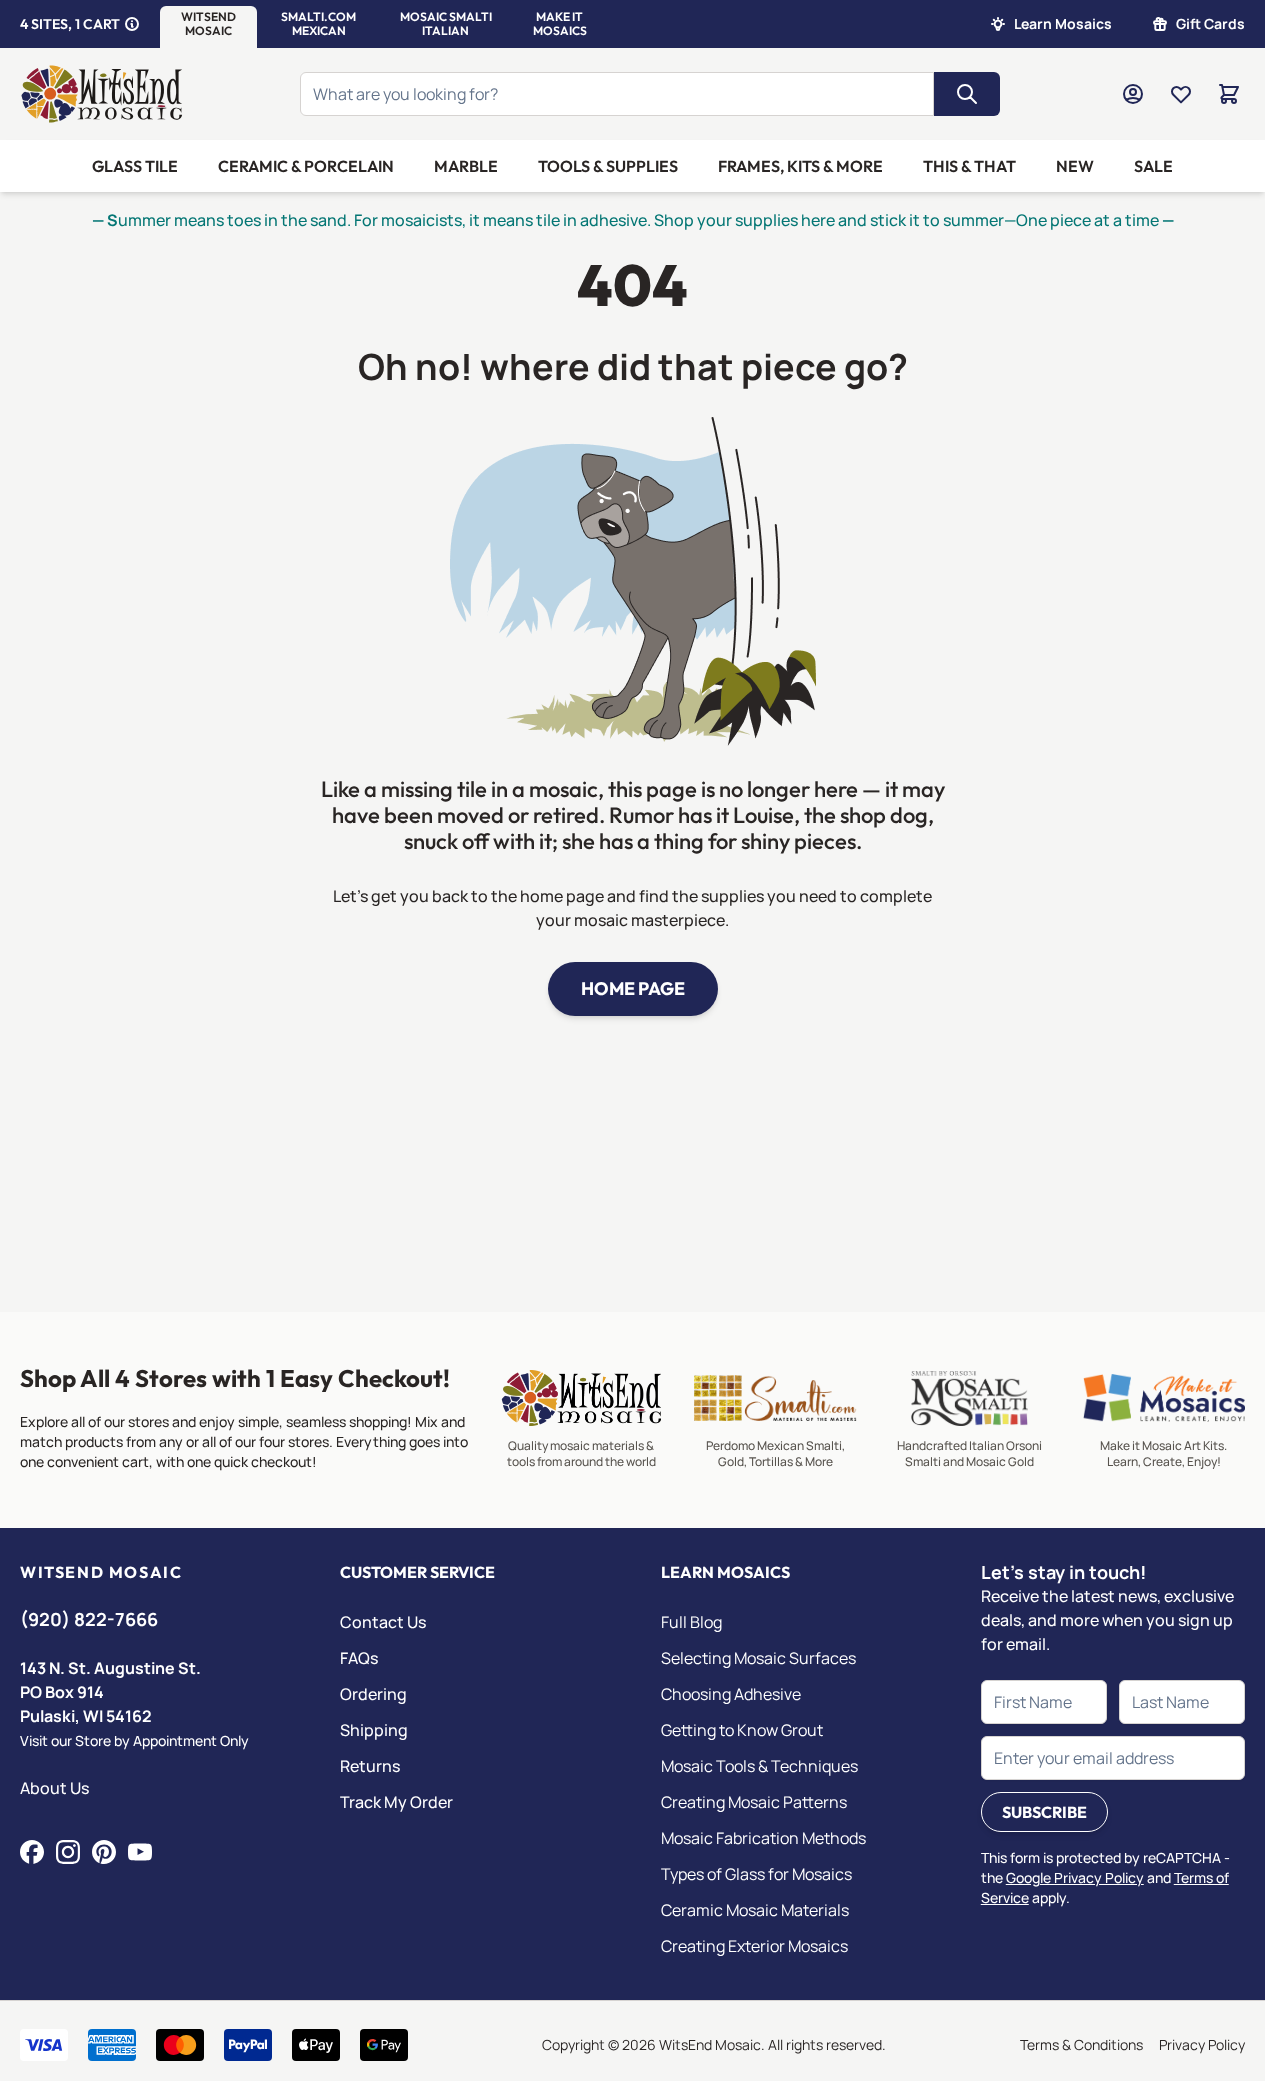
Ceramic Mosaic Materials (755, 1910)
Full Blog (691, 1622)
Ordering (373, 1694)
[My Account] (1133, 94)
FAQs (359, 1658)
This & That (969, 166)
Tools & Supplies (608, 166)
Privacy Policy (1202, 2044)
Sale (1153, 166)
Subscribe (1044, 1812)
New (1075, 166)
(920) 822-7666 (89, 1619)
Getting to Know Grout (742, 1730)
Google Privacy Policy (1075, 1877)
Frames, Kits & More (800, 166)
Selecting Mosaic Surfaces (758, 1658)
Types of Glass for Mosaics (756, 1874)
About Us (54, 1788)
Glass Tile (135, 166)
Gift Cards (1210, 23)
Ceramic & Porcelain (306, 166)
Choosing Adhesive (731, 1694)
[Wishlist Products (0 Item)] (1181, 94)
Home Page (633, 988)
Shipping (374, 1730)
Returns (370, 1766)
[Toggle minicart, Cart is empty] (1229, 94)
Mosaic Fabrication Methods (763, 1838)
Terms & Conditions (1081, 2044)
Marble (466, 166)
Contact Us (383, 1622)
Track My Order (396, 1802)
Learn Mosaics (1063, 23)
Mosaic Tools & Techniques (759, 1766)
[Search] (967, 94)
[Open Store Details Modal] (132, 24)
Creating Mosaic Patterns (754, 1802)
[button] (208, 24)
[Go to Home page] (102, 94)
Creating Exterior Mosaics (754, 1946)
